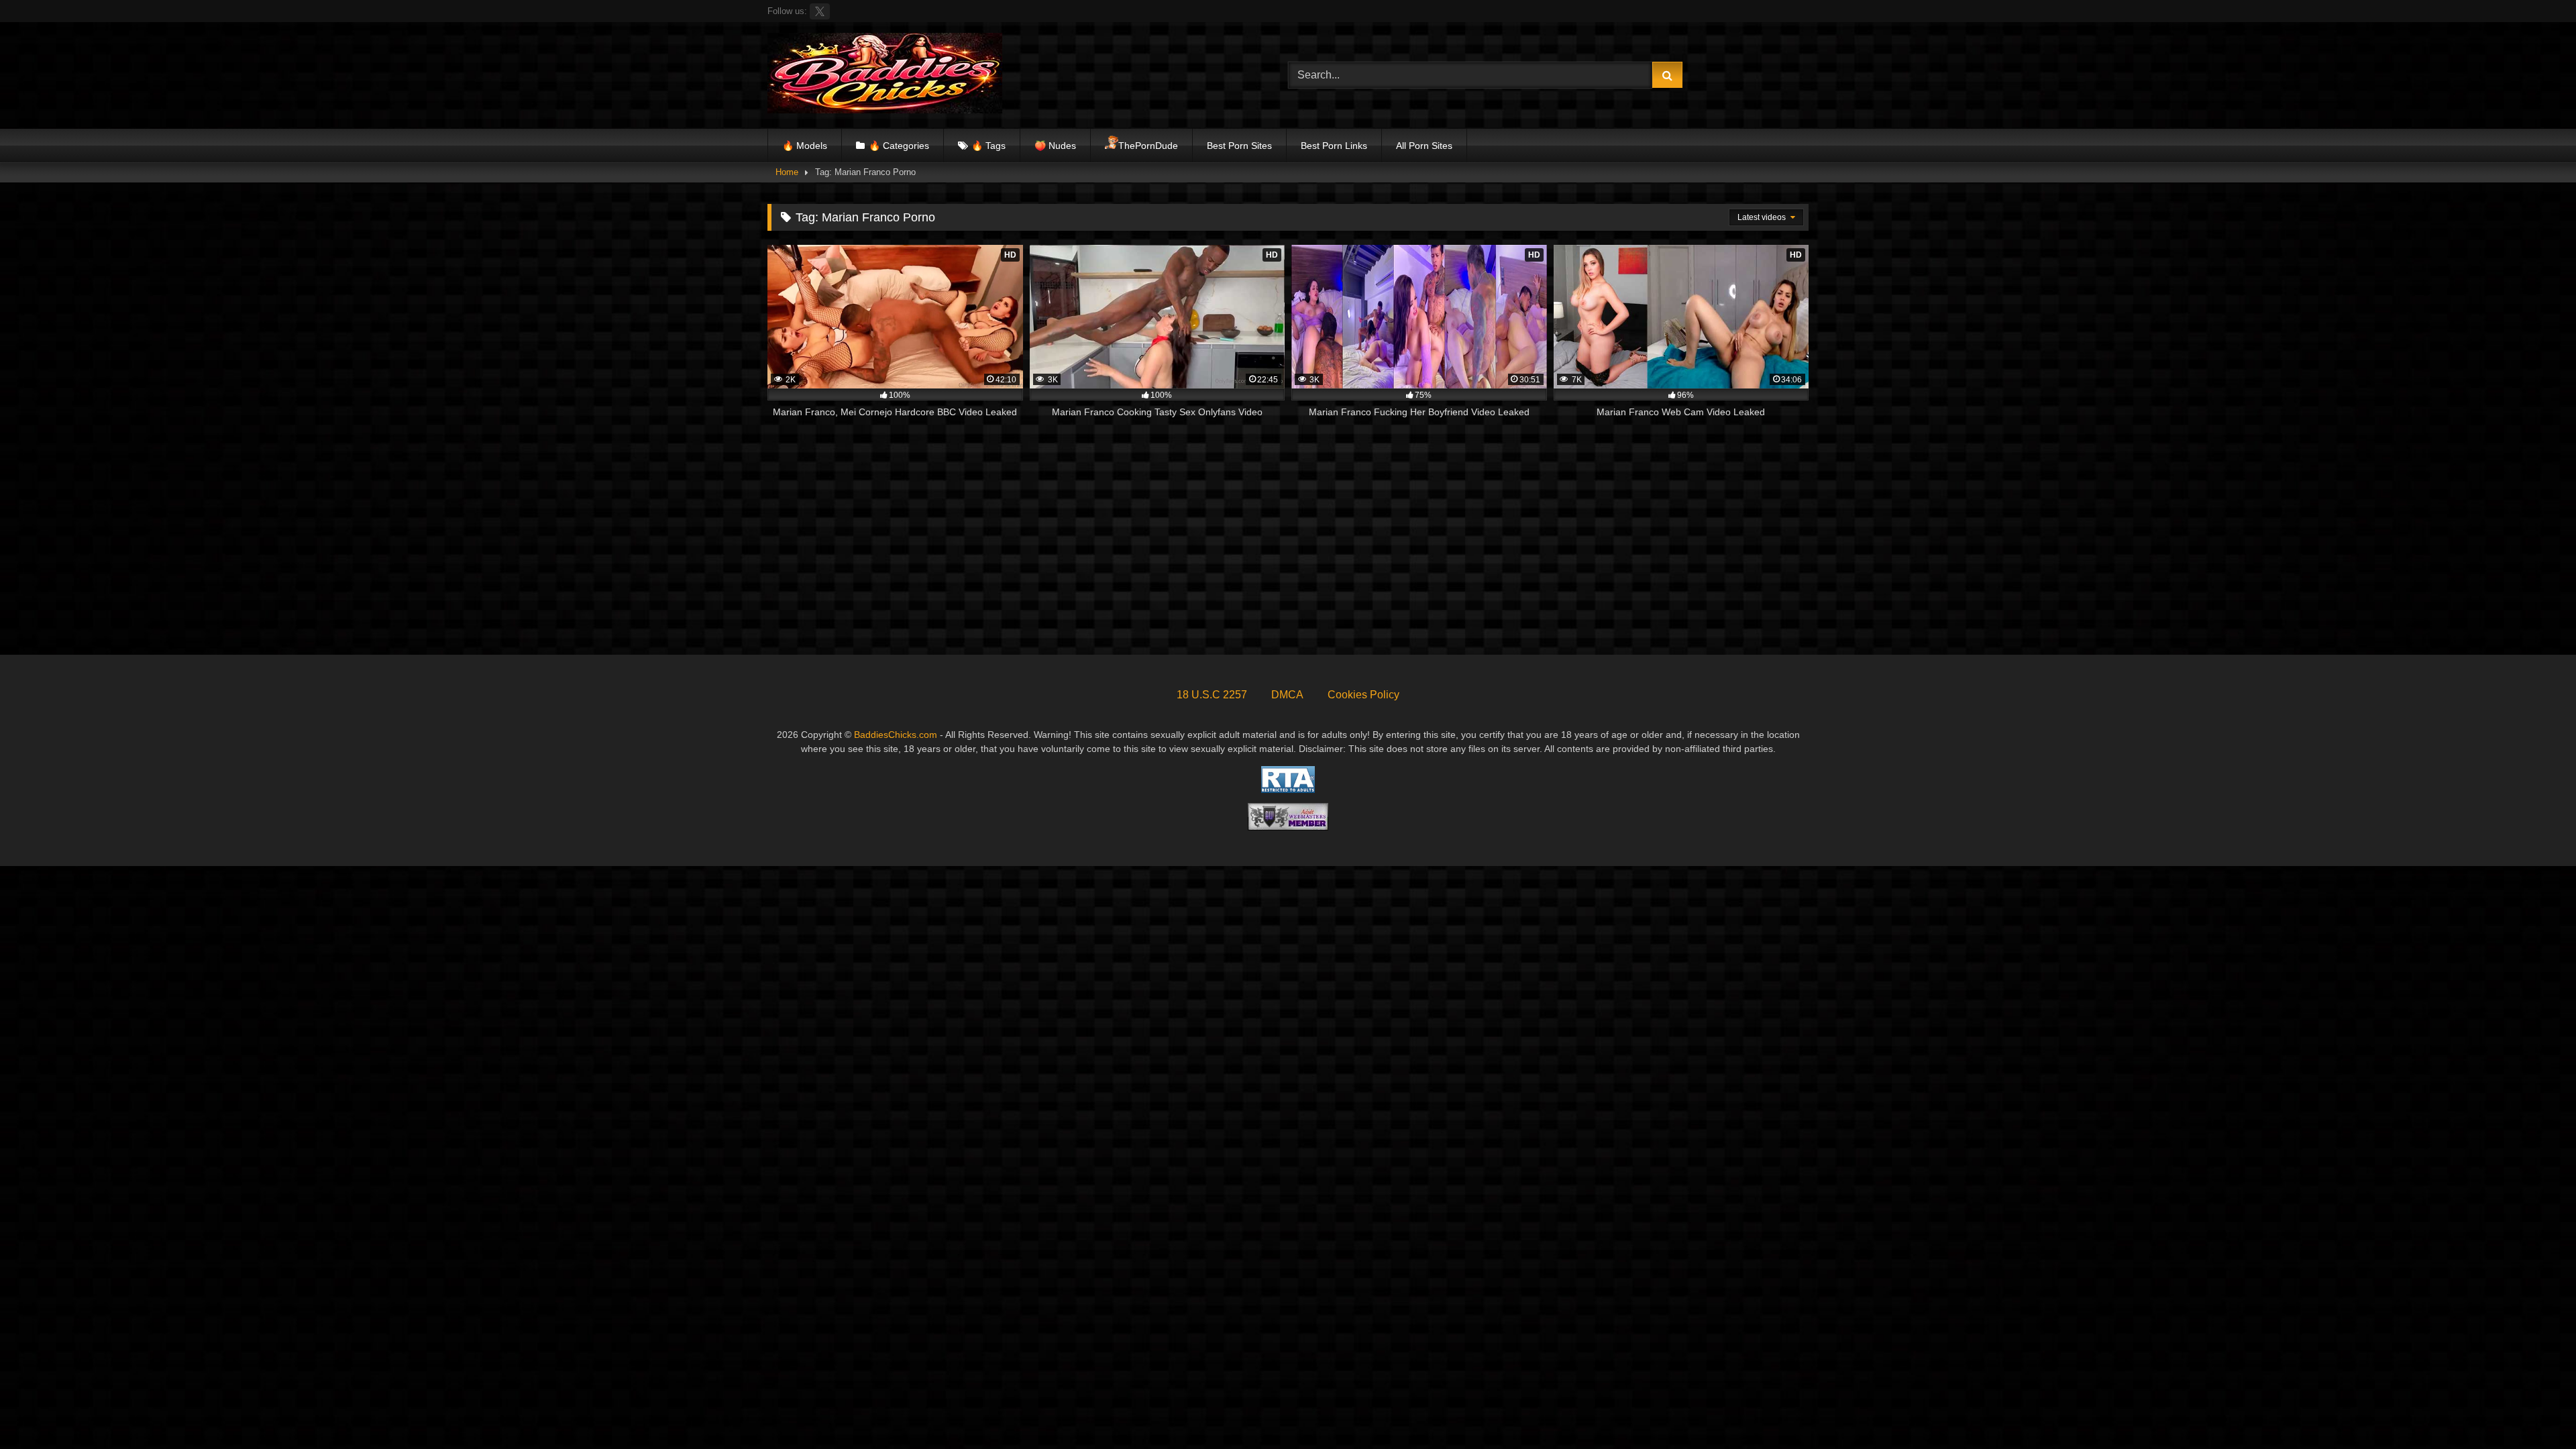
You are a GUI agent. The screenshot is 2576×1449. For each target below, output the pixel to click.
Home (787, 172)
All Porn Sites (1424, 146)
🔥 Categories (899, 146)
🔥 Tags (988, 146)
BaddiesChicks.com (896, 735)
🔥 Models (805, 146)
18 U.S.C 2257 (1212, 695)
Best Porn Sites (1239, 146)
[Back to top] (2534, 1409)
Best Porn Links (1334, 146)
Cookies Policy (1363, 695)
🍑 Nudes (1055, 146)
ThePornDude (1148, 146)
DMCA (1287, 695)
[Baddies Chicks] (885, 75)
